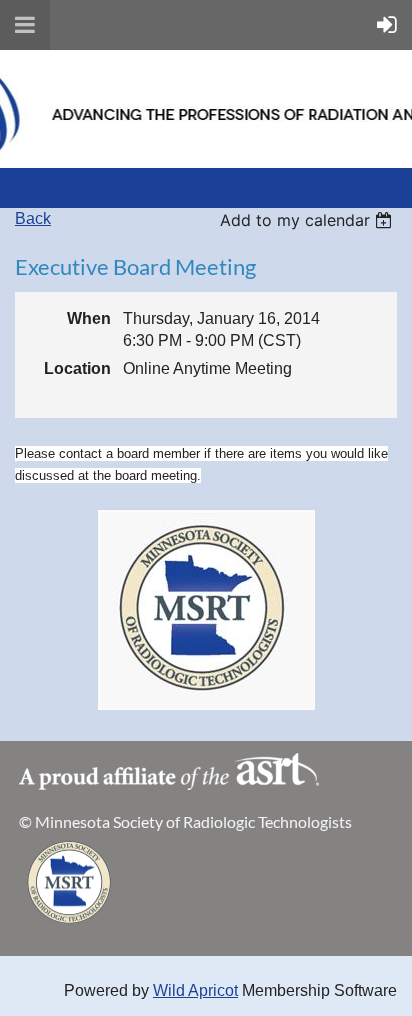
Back (33, 218)
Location (77, 368)
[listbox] (308, 220)
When (89, 318)
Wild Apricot (195, 990)
